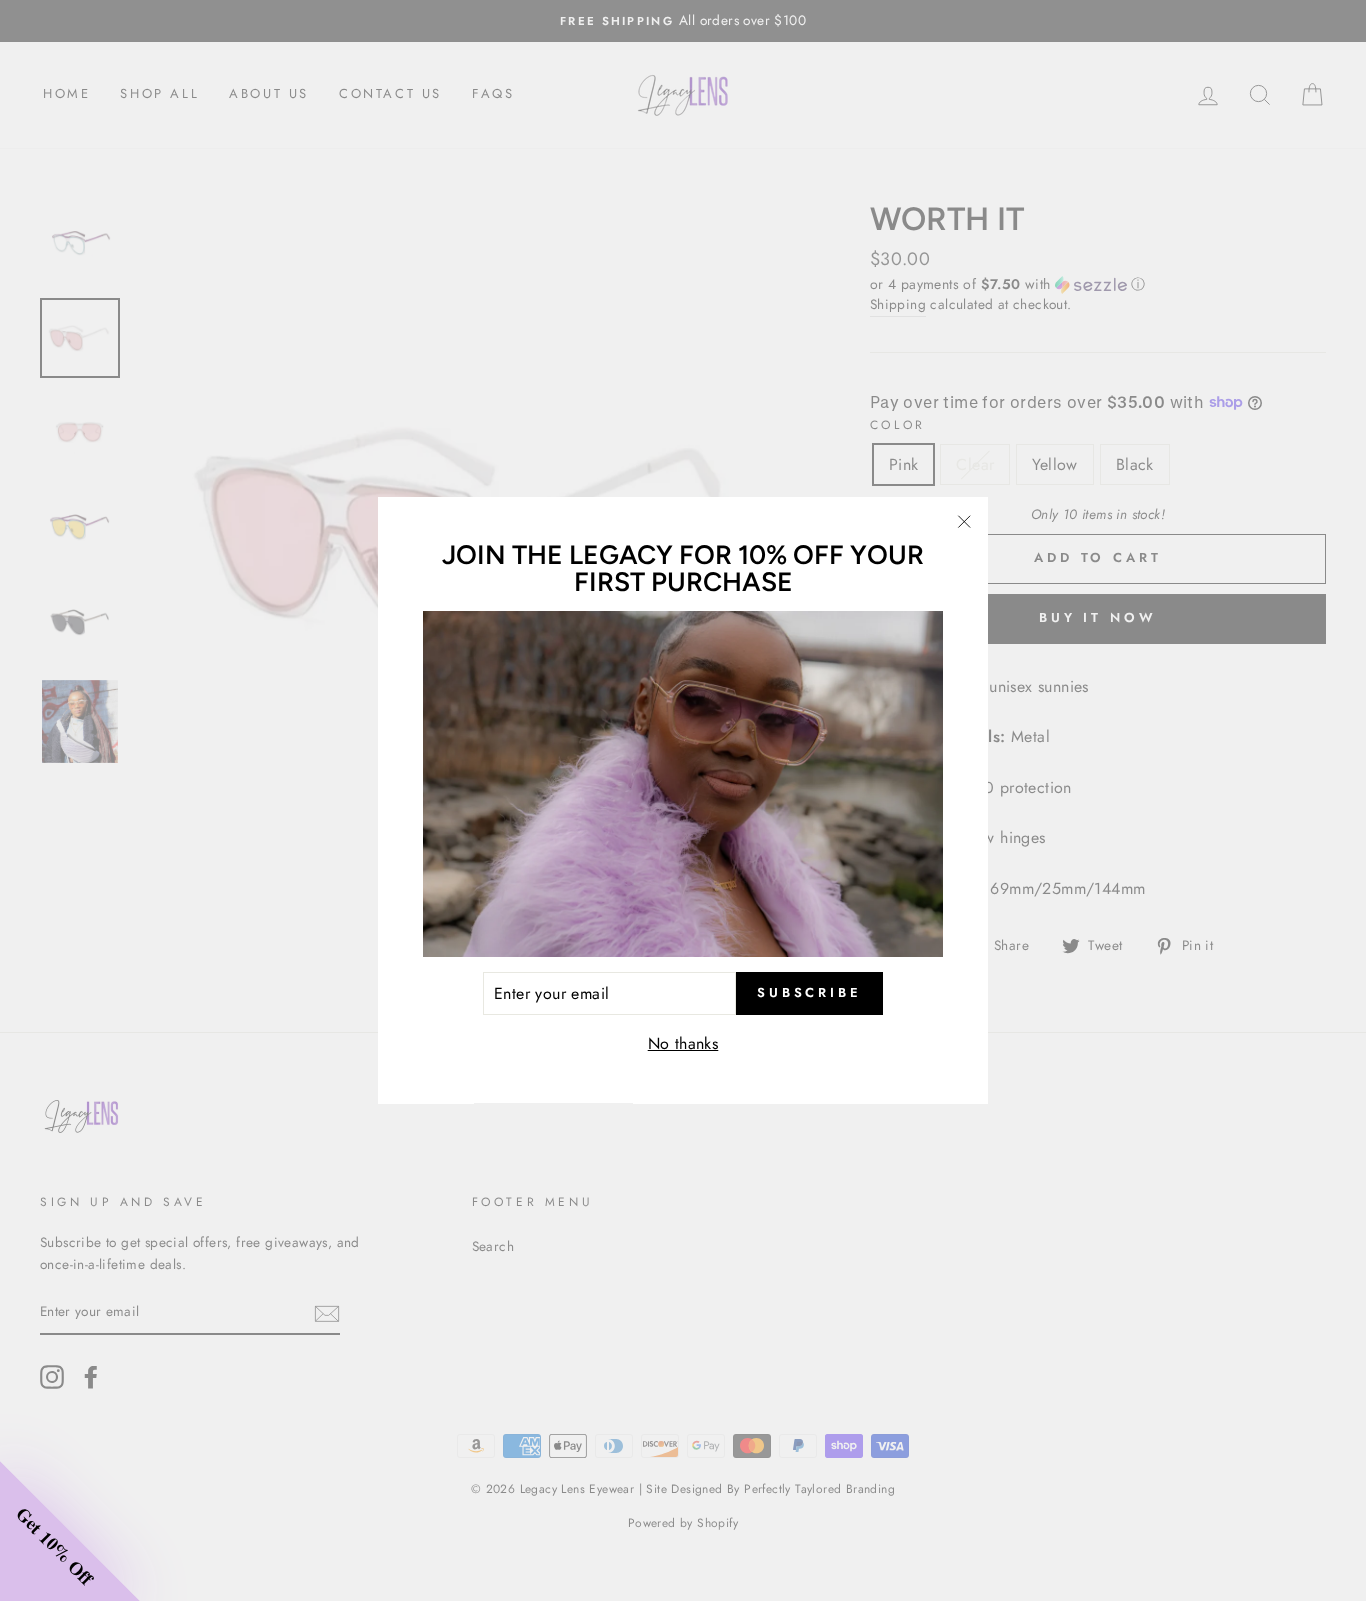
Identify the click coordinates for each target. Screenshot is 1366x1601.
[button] (70, 1531)
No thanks (683, 1044)
